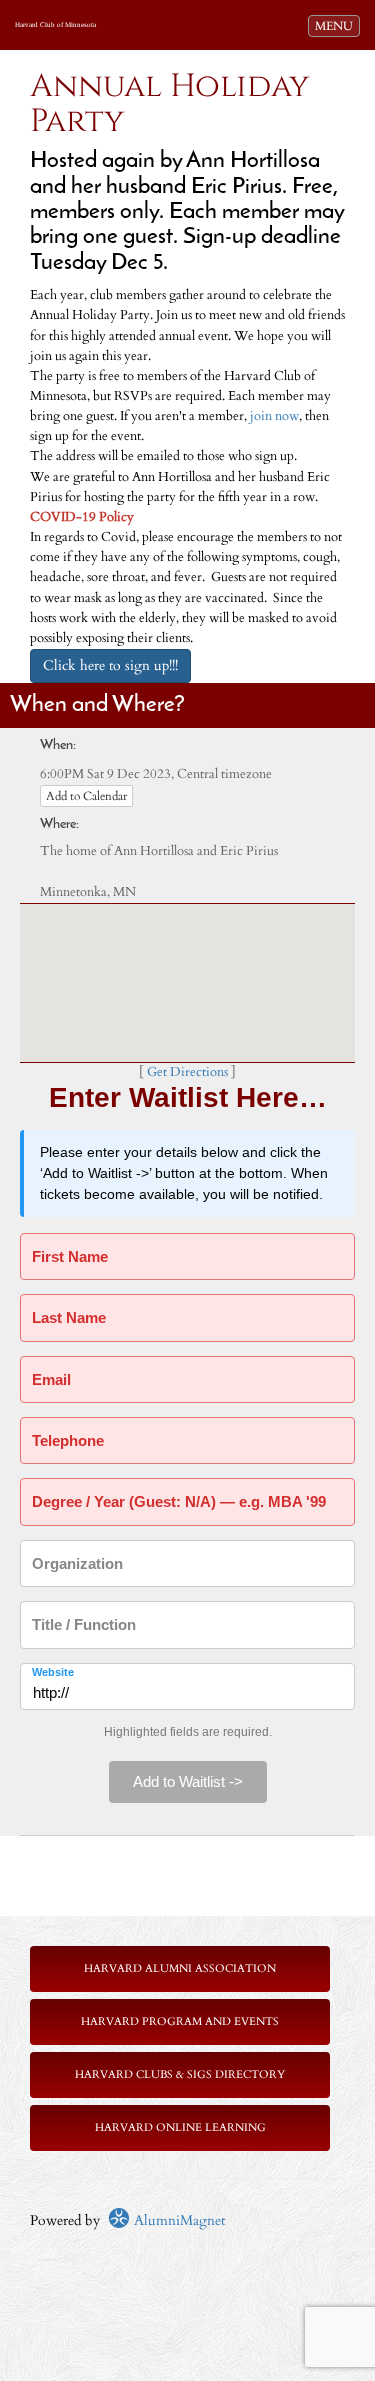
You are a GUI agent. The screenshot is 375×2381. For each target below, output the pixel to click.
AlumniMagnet (177, 2220)
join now (274, 416)
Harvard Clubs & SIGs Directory (180, 2074)
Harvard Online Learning (180, 2127)
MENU (337, 25)
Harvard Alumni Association (180, 1968)
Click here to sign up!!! (110, 665)
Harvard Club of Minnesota (55, 25)
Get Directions (187, 1072)
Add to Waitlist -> (188, 1781)
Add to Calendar (86, 796)
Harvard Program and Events (180, 2021)
